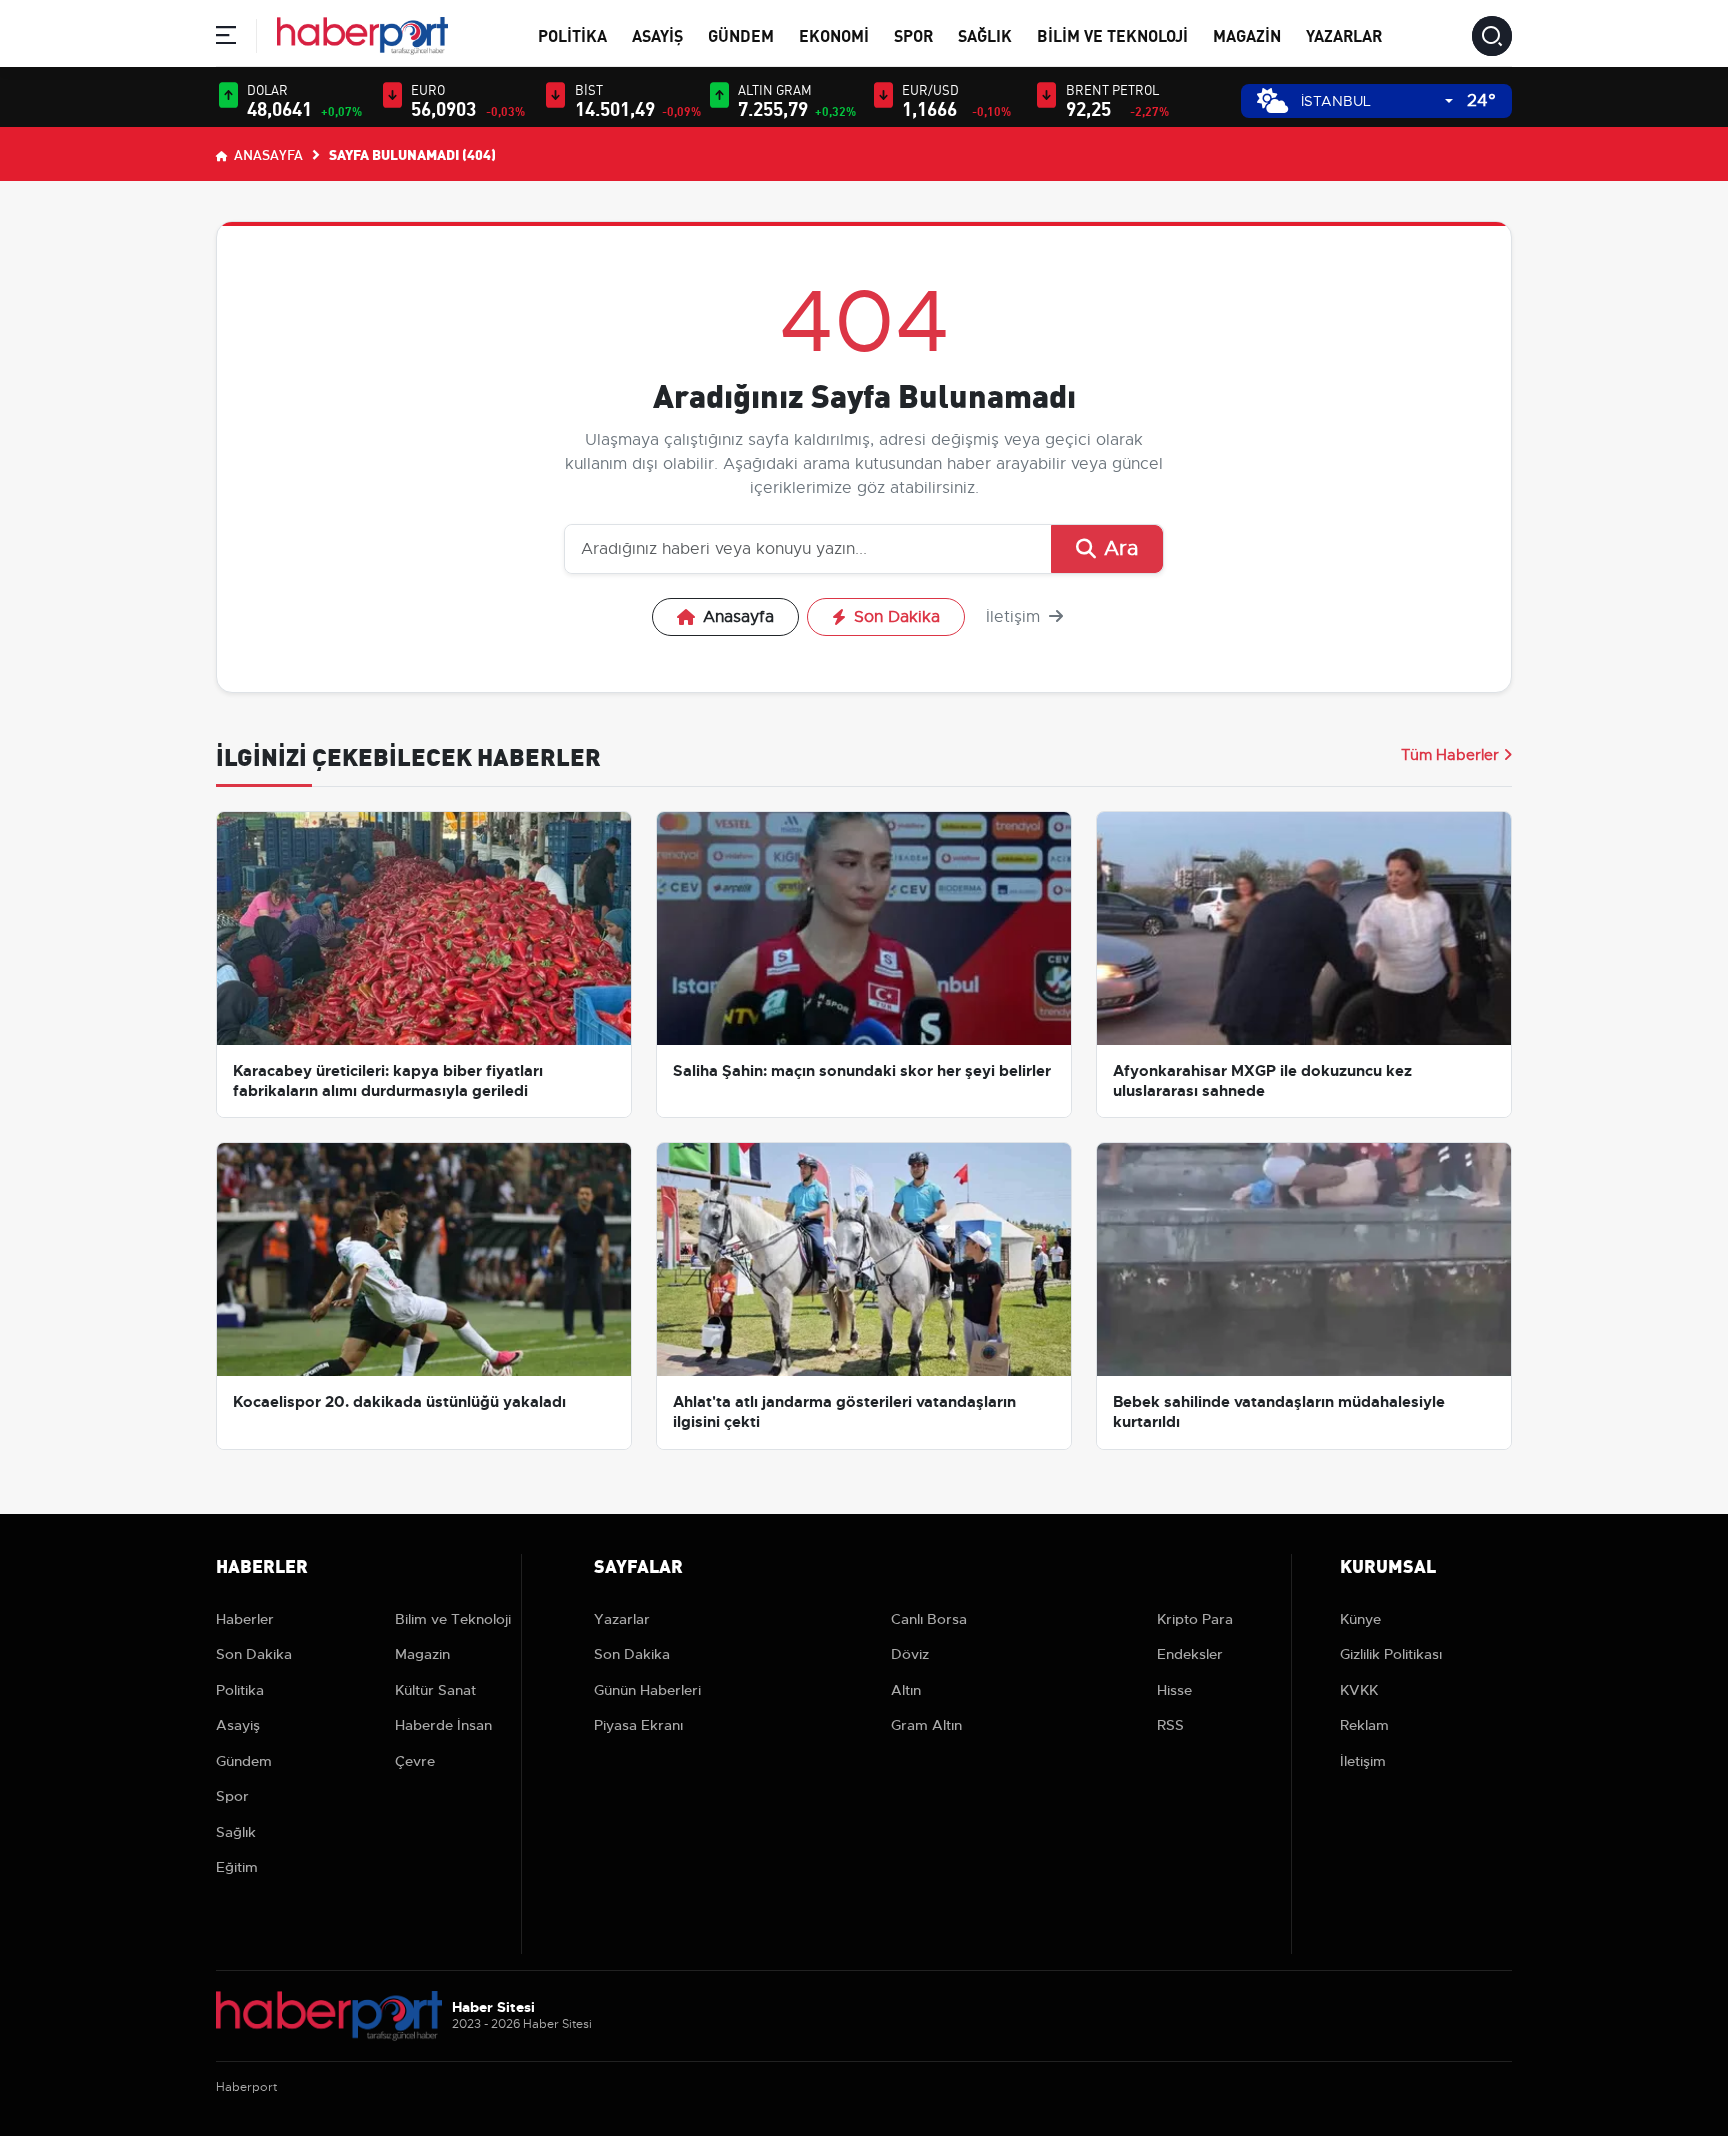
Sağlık (985, 34)
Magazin (1247, 34)
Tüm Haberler (1450, 755)
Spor (913, 34)
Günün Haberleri (647, 1690)
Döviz (910, 1654)
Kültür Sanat (435, 1690)
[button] (226, 38)
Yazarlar (1344, 34)
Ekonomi (834, 34)
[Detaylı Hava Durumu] (1272, 100)
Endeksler (1190, 1654)
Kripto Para (1195, 1619)
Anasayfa (267, 154)
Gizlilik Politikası (1391, 1654)
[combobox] (1377, 101)
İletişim (1015, 617)
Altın (906, 1690)
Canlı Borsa (929, 1619)
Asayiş (657, 34)
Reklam (1364, 1725)
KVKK (1359, 1690)
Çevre (415, 1761)
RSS (1170, 1725)
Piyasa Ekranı (638, 1725)
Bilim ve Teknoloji (1112, 34)
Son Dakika (897, 617)
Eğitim (237, 1867)
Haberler (245, 1619)
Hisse (1174, 1690)
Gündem (741, 34)
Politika (572, 34)
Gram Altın (926, 1725)
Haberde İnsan (443, 1725)
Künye (1360, 1619)
